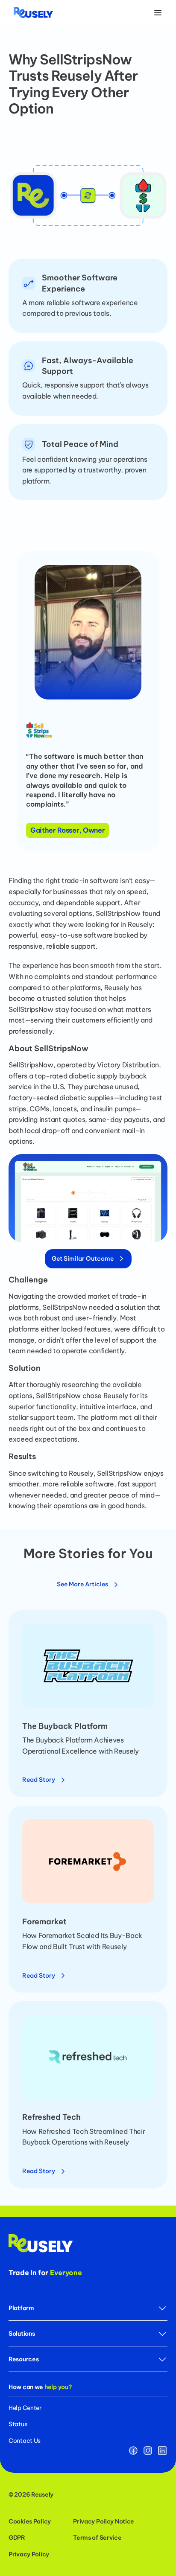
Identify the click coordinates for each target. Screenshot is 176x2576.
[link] (44, 1777)
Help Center (25, 2408)
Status (18, 2424)
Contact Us (25, 2441)
